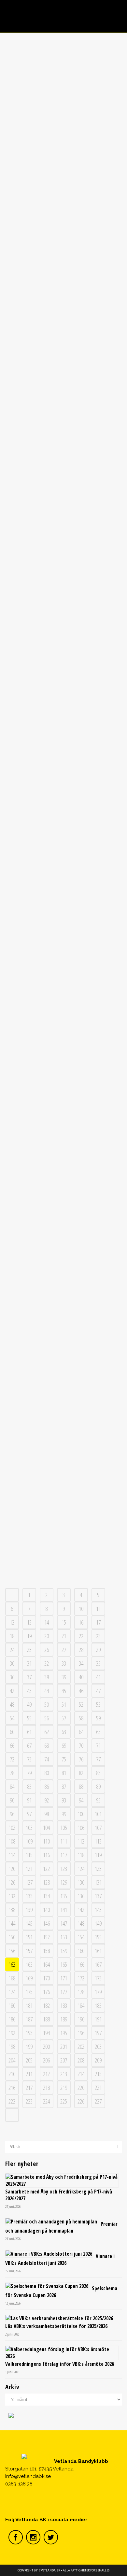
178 (81, 1992)
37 (29, 1677)
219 (64, 2088)
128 (46, 1882)
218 (46, 2088)
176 (46, 1992)
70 (81, 1745)
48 (12, 1704)
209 (98, 2060)
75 (64, 1759)
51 (64, 1704)
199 (29, 2047)
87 (64, 1787)
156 (12, 1951)
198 (12, 2047)
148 (81, 1923)
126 (12, 1882)
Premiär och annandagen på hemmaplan (61, 2227)
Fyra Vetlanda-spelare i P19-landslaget (63, 427)
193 (29, 2033)
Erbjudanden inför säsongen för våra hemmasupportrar (63, 1194)
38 (47, 1677)
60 (12, 1732)
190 (81, 2019)
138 (12, 1910)
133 (29, 1896)
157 (29, 1951)
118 (81, 1855)
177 (64, 1992)
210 (12, 2074)
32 (47, 1663)
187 (29, 2019)
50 (47, 1704)
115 (29, 1855)
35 (98, 1663)
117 (64, 1855)
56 (47, 1718)
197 (98, 2033)
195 (64, 2033)
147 (64, 1923)
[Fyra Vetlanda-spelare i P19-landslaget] (64, 383)
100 (81, 1814)
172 (81, 1978)
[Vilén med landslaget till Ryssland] (64, 984)
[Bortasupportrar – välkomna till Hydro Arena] (64, 1307)
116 (46, 1855)
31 (29, 1663)
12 (12, 1622)
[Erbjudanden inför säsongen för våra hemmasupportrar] (64, 1138)
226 (81, 2101)
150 (12, 1937)
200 (46, 2047)
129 (64, 1882)
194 (46, 2033)
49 (29, 1704)
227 (98, 2101)
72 (12, 1759)
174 (12, 1992)
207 (64, 2060)
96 (12, 1814)
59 (98, 1718)
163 (29, 1964)
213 (64, 2074)
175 (29, 1992)
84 (12, 1787)
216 (12, 2088)
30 (12, 1663)
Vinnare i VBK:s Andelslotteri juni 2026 (60, 2259)
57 (64, 1718)
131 (98, 1882)
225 (64, 2101)
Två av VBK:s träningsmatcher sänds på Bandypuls (63, 571)
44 (47, 1691)
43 (29, 1691)
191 (98, 2019)
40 (81, 1677)
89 (98, 1787)
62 (47, 1732)
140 (46, 1910)
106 (81, 1828)
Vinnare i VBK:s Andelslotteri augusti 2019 (63, 885)
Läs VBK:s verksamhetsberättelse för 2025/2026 (56, 2326)
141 (64, 1910)
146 (46, 1923)
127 (29, 1882)
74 (47, 1759)
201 (64, 2047)
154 (81, 1937)
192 (12, 2033)
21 (64, 1636)
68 (47, 1745)
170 (46, 1978)
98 (47, 1814)
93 (64, 1800)
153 (64, 1937)
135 (64, 1896)
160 (81, 1951)
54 (12, 1718)
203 (98, 2047)
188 (46, 2019)
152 (46, 1937)
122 (46, 1869)
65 (98, 1732)
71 (98, 1745)
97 (29, 1814)
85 (29, 1787)
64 (81, 1732)
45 (64, 1691)
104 (46, 1828)
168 (12, 1978)
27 (64, 1650)
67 (29, 1745)
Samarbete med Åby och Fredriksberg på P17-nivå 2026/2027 (59, 2195)
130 (81, 1882)
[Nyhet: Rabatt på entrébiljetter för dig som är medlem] (64, 1471)
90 (12, 1800)
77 (98, 1759)
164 (46, 1964)
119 (98, 1855)
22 (81, 1636)
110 (46, 1841)
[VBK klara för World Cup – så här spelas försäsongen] (64, 684)
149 (98, 1923)
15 (64, 1622)
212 (46, 2074)
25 (29, 1650)
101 (98, 1814)
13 (29, 1622)
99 (64, 1814)
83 (98, 1773)
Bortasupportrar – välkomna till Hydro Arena (63, 1360)
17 (98, 1622)
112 (81, 1841)
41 (98, 1677)
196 (81, 2033)
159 (64, 1951)
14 (47, 1622)
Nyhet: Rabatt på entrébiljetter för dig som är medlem (63, 1521)
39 (64, 1677)
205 (29, 2060)
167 (98, 1964)
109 (29, 1841)
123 (64, 1869)
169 (29, 1978)
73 (29, 1759)
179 (98, 1992)
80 (47, 1773)
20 (47, 1636)
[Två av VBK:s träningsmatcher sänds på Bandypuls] (64, 518)
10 (81, 1609)
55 (29, 1718)
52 (81, 1704)
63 (64, 1732)
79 (29, 1773)
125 (98, 1869)
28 (81, 1650)
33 (64, 1663)
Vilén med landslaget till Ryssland (63, 1036)
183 (64, 2005)
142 (81, 1910)
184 (81, 2005)
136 (81, 1896)
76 (81, 1759)
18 (12, 1636)
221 (98, 2088)
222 (12, 2101)
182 (46, 2005)
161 (98, 1951)
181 (29, 2005)
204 (12, 2060)
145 (29, 1923)
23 (98, 1636)
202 (81, 2047)
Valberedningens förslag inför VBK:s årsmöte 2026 (60, 2364)
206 (46, 2060)
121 (29, 1869)
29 (98, 1650)
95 (98, 1800)
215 (98, 2074)
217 (29, 2088)
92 (47, 1800)
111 (64, 1841)
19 (29, 1636)
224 (46, 2101)
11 (98, 1609)
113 (98, 1841)
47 (98, 1691)
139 (29, 1910)
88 (81, 1787)
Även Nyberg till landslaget (63, 135)
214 (81, 2074)
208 (81, 2060)
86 (47, 1787)
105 (64, 1828)
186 (12, 2019)
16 (81, 1622)
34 (81, 1663)
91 (29, 1800)
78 (12, 1773)
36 (12, 1677)
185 (98, 2005)
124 (81, 1869)
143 (98, 1910)
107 (98, 1828)
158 (46, 1951)
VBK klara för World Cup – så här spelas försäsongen (63, 736)
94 (81, 1800)
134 (46, 1896)
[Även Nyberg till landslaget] (64, 83)
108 (12, 1841)
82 (81, 1773)
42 (12, 1691)
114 (12, 1855)
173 (98, 1978)
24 (12, 1650)
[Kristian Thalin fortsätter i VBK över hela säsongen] (64, 237)
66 (12, 1745)
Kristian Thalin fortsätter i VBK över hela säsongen (63, 286)
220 (81, 2088)
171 (64, 1978)
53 (98, 1704)
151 (29, 1937)
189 (64, 2019)
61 (29, 1732)
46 (81, 1691)
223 (29, 2101)
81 (64, 1773)
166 (81, 1964)
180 (12, 2005)
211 (29, 2074)
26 (47, 1650)
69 (64, 1745)
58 (81, 1718)
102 (12, 1828)
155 (98, 1937)
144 (12, 1923)
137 (98, 1896)
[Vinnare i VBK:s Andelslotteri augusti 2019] (64, 841)
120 (12, 1869)
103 (29, 1828)
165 (64, 1964)
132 (12, 1896)
